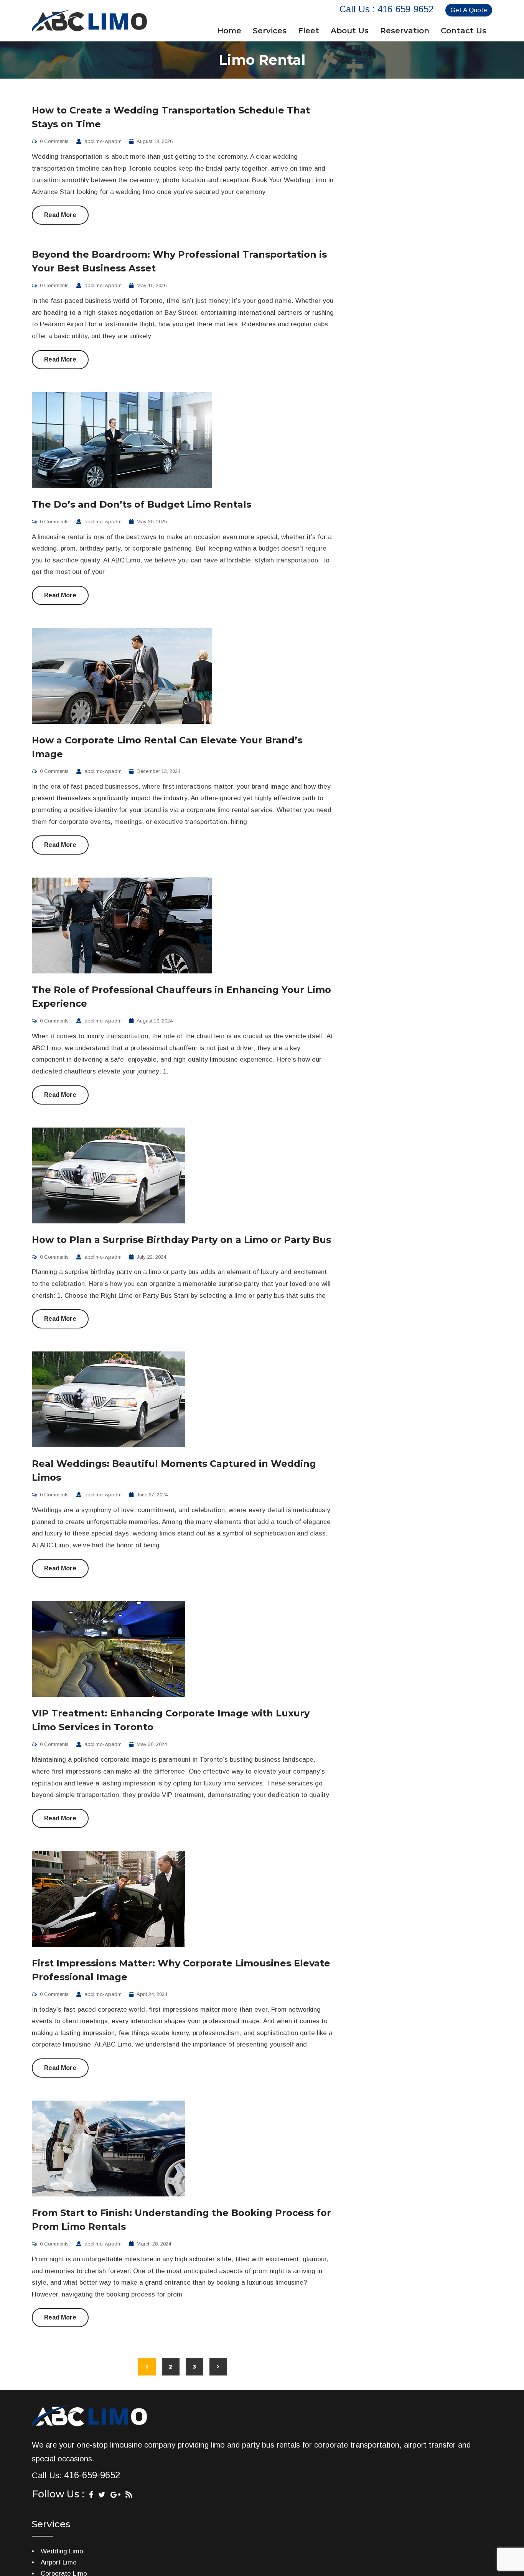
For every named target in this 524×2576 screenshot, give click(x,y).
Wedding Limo (62, 2551)
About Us (350, 31)
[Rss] (129, 2495)
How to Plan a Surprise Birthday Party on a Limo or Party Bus (181, 1240)
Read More (60, 215)
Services (270, 31)
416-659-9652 (405, 9)
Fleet (309, 31)
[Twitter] (102, 2495)
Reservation (405, 31)
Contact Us (464, 31)
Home (229, 31)
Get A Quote (469, 10)
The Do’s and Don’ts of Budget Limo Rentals (142, 504)
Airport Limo (59, 2562)
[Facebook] (91, 2495)
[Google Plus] (115, 2495)
